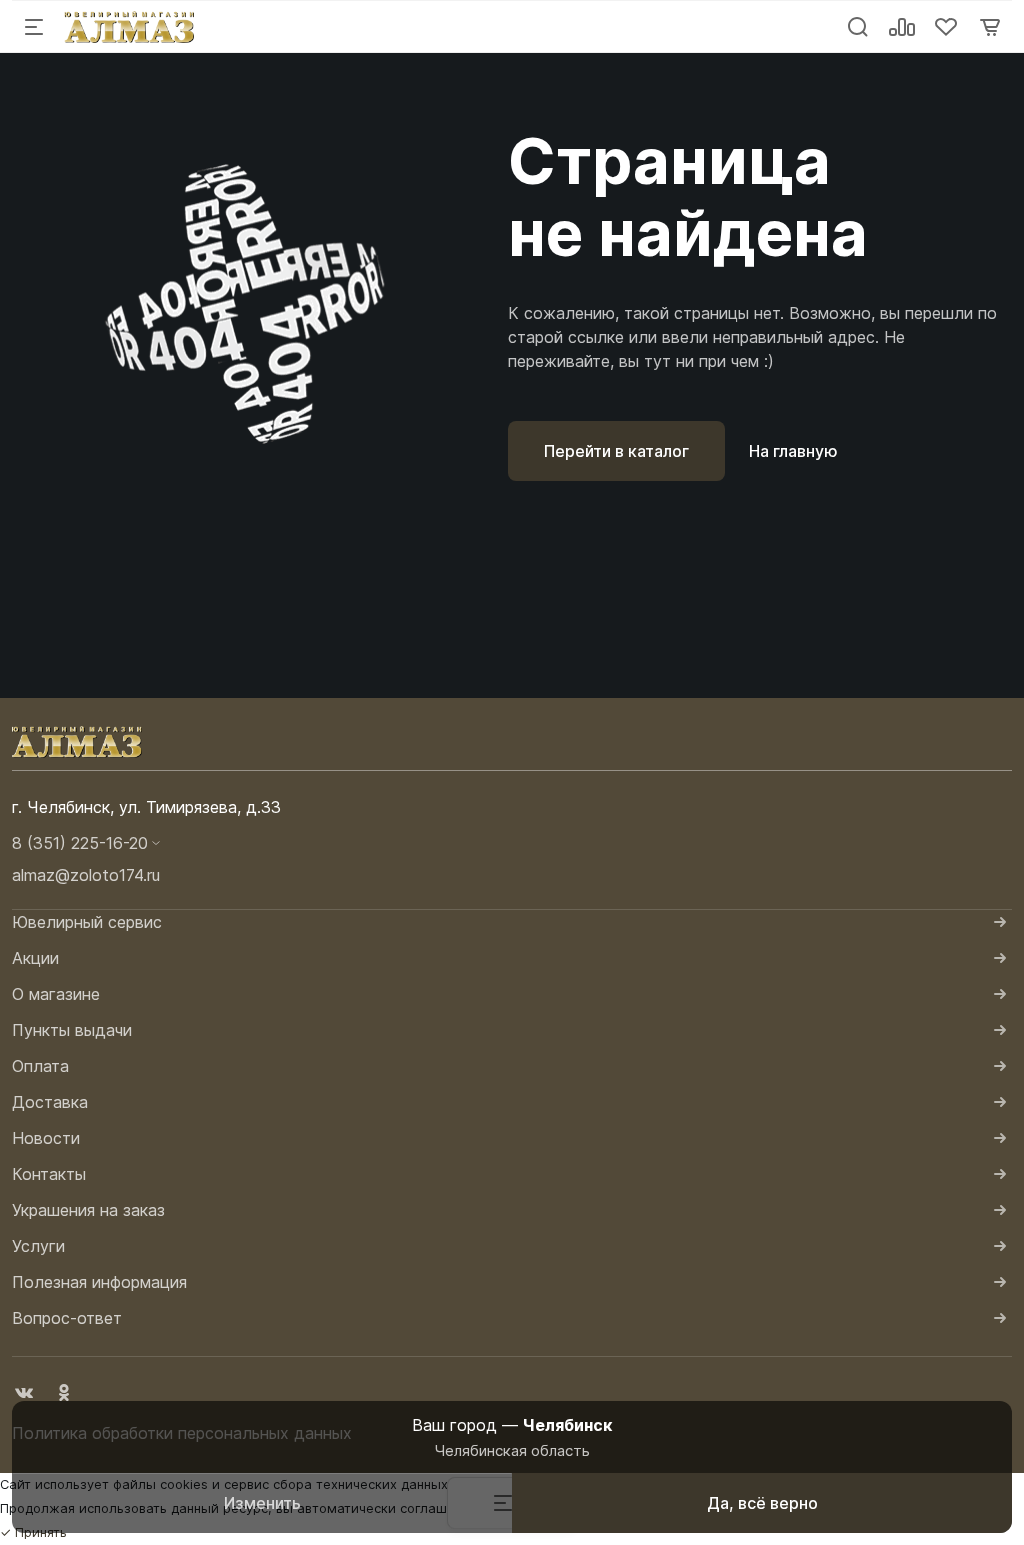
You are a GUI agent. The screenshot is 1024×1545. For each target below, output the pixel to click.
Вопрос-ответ (67, 1318)
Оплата (40, 1066)
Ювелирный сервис (87, 922)
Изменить (262, 1503)
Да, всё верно (762, 1503)
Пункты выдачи (72, 1030)
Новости (46, 1138)
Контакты (49, 1174)
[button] (512, 843)
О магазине (56, 994)
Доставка (50, 1102)
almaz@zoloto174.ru (86, 875)
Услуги (38, 1246)
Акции (35, 958)
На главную (793, 451)
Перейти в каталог (616, 451)
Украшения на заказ (88, 1210)
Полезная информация (99, 1282)
